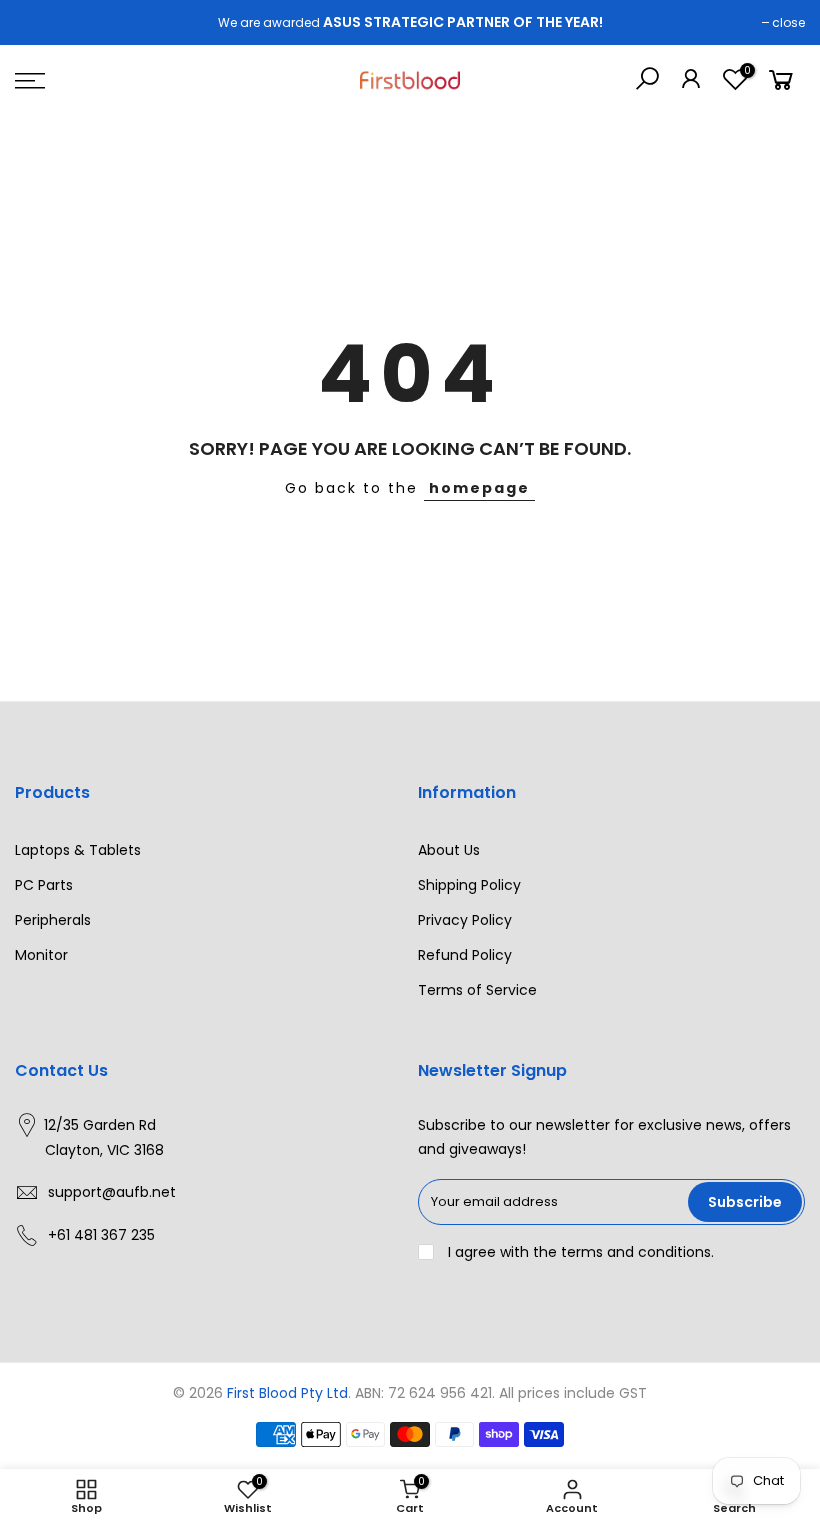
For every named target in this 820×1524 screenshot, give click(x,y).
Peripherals (53, 920)
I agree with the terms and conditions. (579, 1252)
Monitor (41, 955)
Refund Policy (465, 955)
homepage (479, 488)
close (788, 22)
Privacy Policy (465, 920)
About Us (449, 850)
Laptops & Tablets (78, 850)
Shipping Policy (469, 885)
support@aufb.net (112, 1192)
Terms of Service (477, 990)
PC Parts (44, 885)
